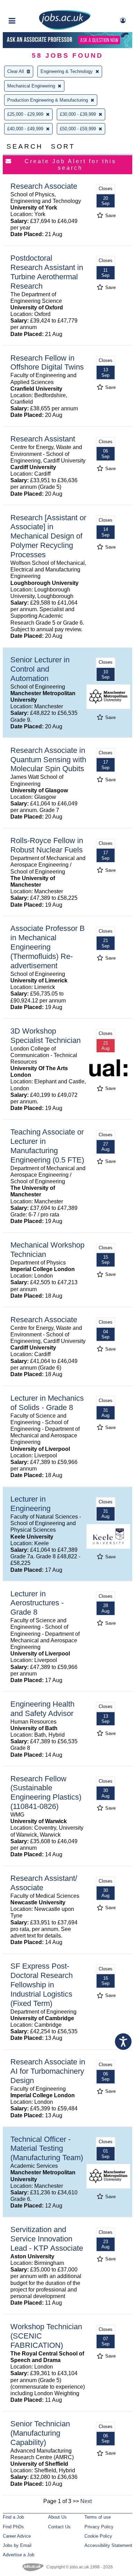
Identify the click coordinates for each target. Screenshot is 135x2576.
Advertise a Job (19, 2555)
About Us (57, 2517)
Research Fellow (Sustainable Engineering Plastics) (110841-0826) (46, 1793)
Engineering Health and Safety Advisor (42, 1709)
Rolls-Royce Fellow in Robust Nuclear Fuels (47, 845)
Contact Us (59, 2527)
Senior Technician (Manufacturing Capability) (40, 2433)
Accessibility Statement (108, 2545)
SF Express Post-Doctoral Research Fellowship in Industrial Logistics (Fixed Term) (42, 1985)
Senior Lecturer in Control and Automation (40, 669)
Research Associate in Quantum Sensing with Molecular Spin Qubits (48, 760)
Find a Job (13, 2517)
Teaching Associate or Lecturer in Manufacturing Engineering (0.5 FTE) (47, 1146)
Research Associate (44, 186)
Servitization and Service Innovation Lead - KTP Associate (47, 2239)
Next (86, 2501)
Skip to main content (28, 6)
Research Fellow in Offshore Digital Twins (47, 363)
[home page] (65, 29)
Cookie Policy (98, 2536)
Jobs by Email (17, 2545)
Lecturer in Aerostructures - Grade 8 (37, 1603)
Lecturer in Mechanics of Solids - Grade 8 (47, 1403)
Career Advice (17, 2536)
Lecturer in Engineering (30, 1504)
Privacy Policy (99, 2527)
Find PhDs (13, 2527)
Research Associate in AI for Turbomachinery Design (48, 2071)
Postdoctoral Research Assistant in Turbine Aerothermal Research (47, 272)
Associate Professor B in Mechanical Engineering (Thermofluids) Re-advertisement (48, 947)
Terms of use (98, 2517)
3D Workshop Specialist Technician (46, 1036)
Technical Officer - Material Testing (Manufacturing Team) (47, 2149)
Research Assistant (43, 439)
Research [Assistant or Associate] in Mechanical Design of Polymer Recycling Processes (48, 536)
